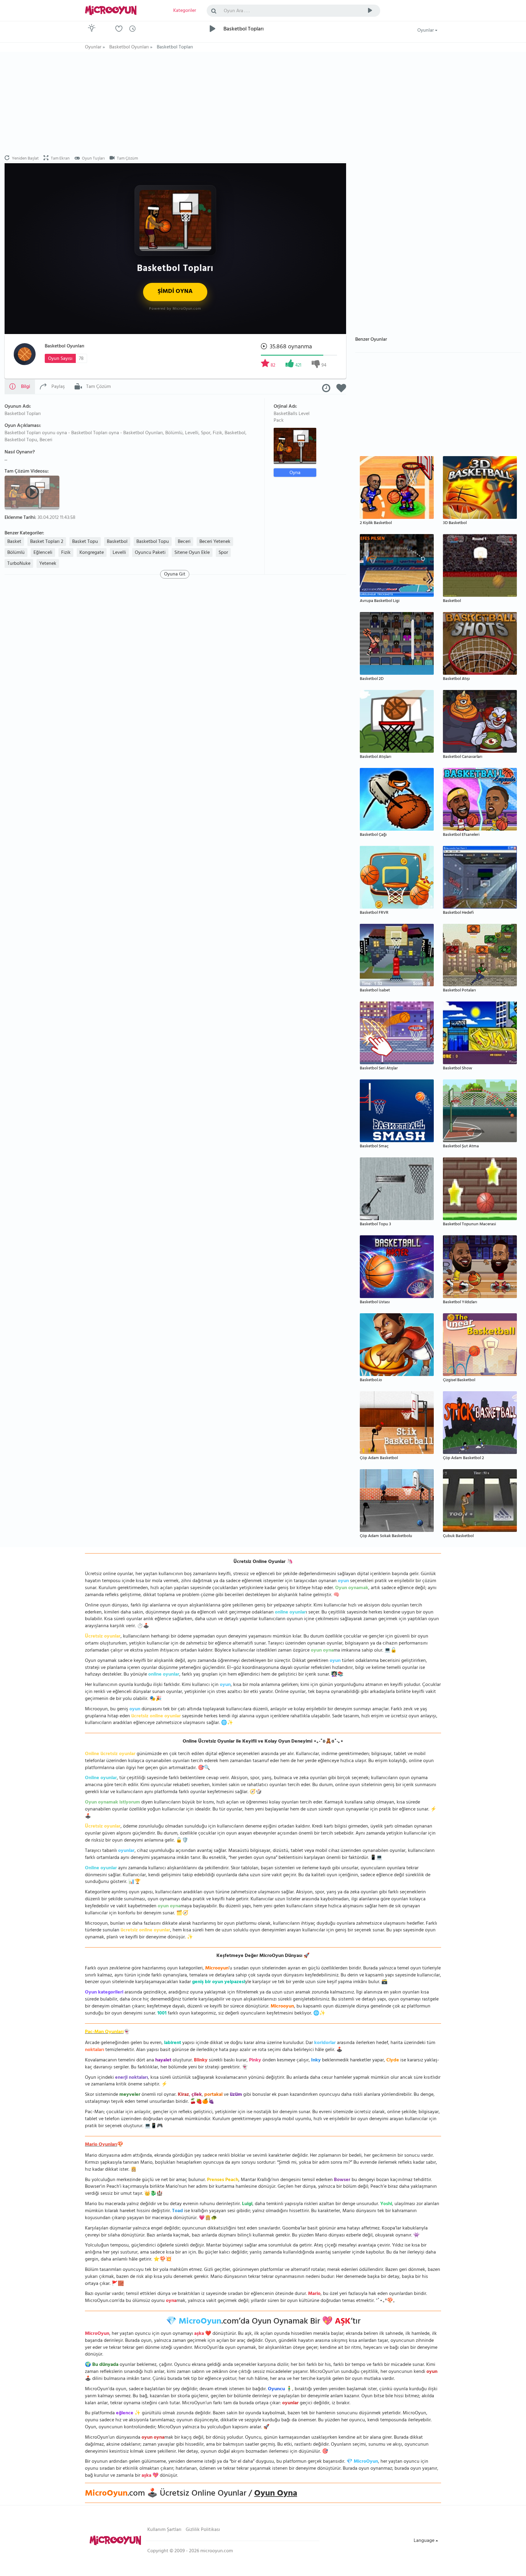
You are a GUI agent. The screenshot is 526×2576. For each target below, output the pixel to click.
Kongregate (92, 553)
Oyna (295, 473)
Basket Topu (85, 542)
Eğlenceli (43, 553)
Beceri (184, 542)
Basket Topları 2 (47, 542)
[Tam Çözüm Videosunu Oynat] (33, 492)
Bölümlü (16, 553)
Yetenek (48, 564)
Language (425, 2541)
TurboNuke (19, 564)
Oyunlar (426, 31)
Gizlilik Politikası (203, 2530)
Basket (14, 542)
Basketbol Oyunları (65, 347)
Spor (223, 553)
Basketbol (117, 542)
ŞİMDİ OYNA (175, 292)
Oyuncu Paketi (150, 553)
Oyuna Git (175, 574)
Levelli (119, 553)
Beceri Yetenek (215, 542)
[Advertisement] (175, 104)
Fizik (66, 553)
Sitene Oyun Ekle (192, 553)
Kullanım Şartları (164, 2530)
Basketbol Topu (153, 542)
